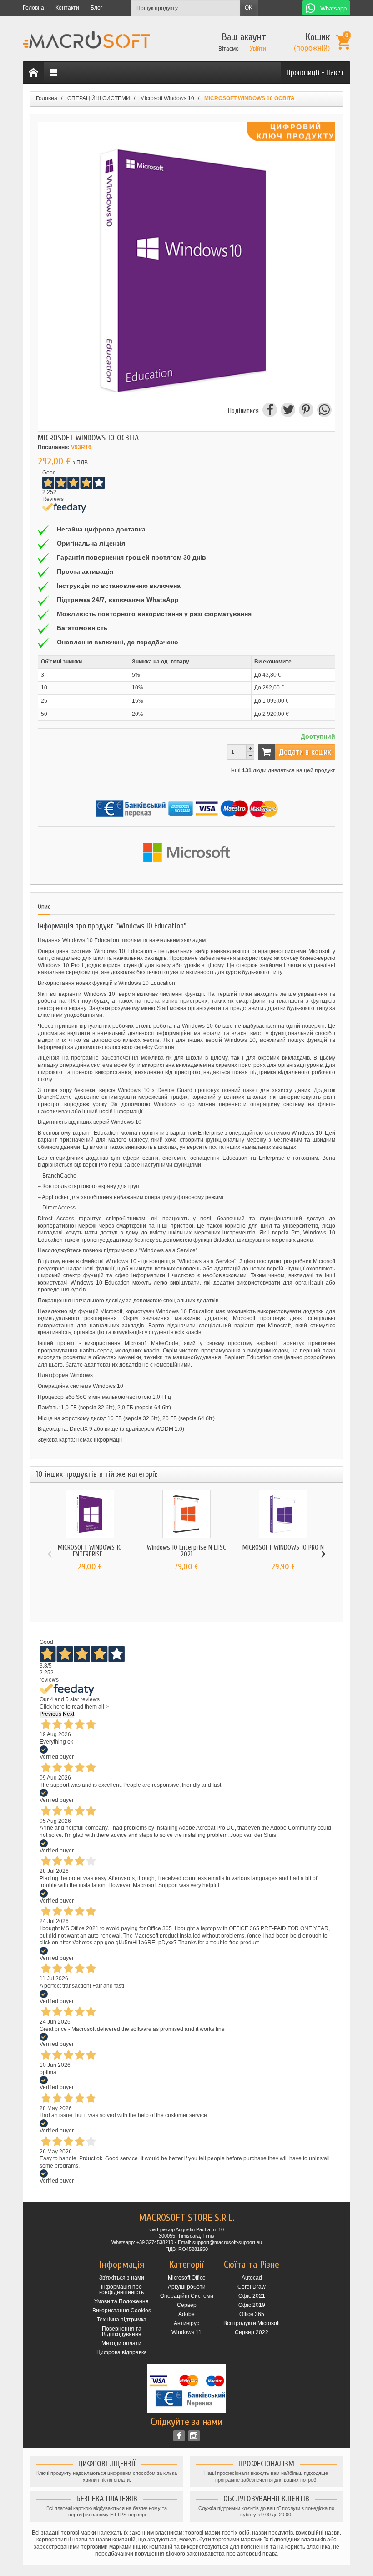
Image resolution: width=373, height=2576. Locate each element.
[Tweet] (287, 411)
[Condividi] (323, 411)
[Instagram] (194, 2436)
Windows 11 (186, 2332)
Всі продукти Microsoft (252, 2323)
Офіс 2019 (252, 2305)
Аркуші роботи (187, 2287)
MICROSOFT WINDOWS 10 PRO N (283, 1548)
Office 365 (252, 2314)
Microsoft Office (187, 2278)
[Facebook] (179, 2436)
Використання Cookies (122, 2311)
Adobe (186, 2314)
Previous (50, 1714)
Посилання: (54, 447)
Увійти (258, 49)
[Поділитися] (269, 411)
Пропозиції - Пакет (315, 73)
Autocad (252, 2278)
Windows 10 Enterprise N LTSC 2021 (186, 1551)
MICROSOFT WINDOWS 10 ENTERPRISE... (90, 1551)
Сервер (187, 2305)
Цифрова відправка (122, 2352)
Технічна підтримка (122, 2320)
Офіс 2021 (252, 2296)
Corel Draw (252, 2287)
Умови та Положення (121, 2301)
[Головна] (34, 73)
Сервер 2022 (252, 2332)
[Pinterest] (306, 411)
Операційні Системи (187, 2296)
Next (68, 1714)
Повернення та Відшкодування (122, 2331)
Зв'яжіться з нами (122, 2278)
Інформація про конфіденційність (121, 2290)
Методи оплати (121, 2343)
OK (249, 8)
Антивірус (186, 2323)
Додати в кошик (305, 752)
